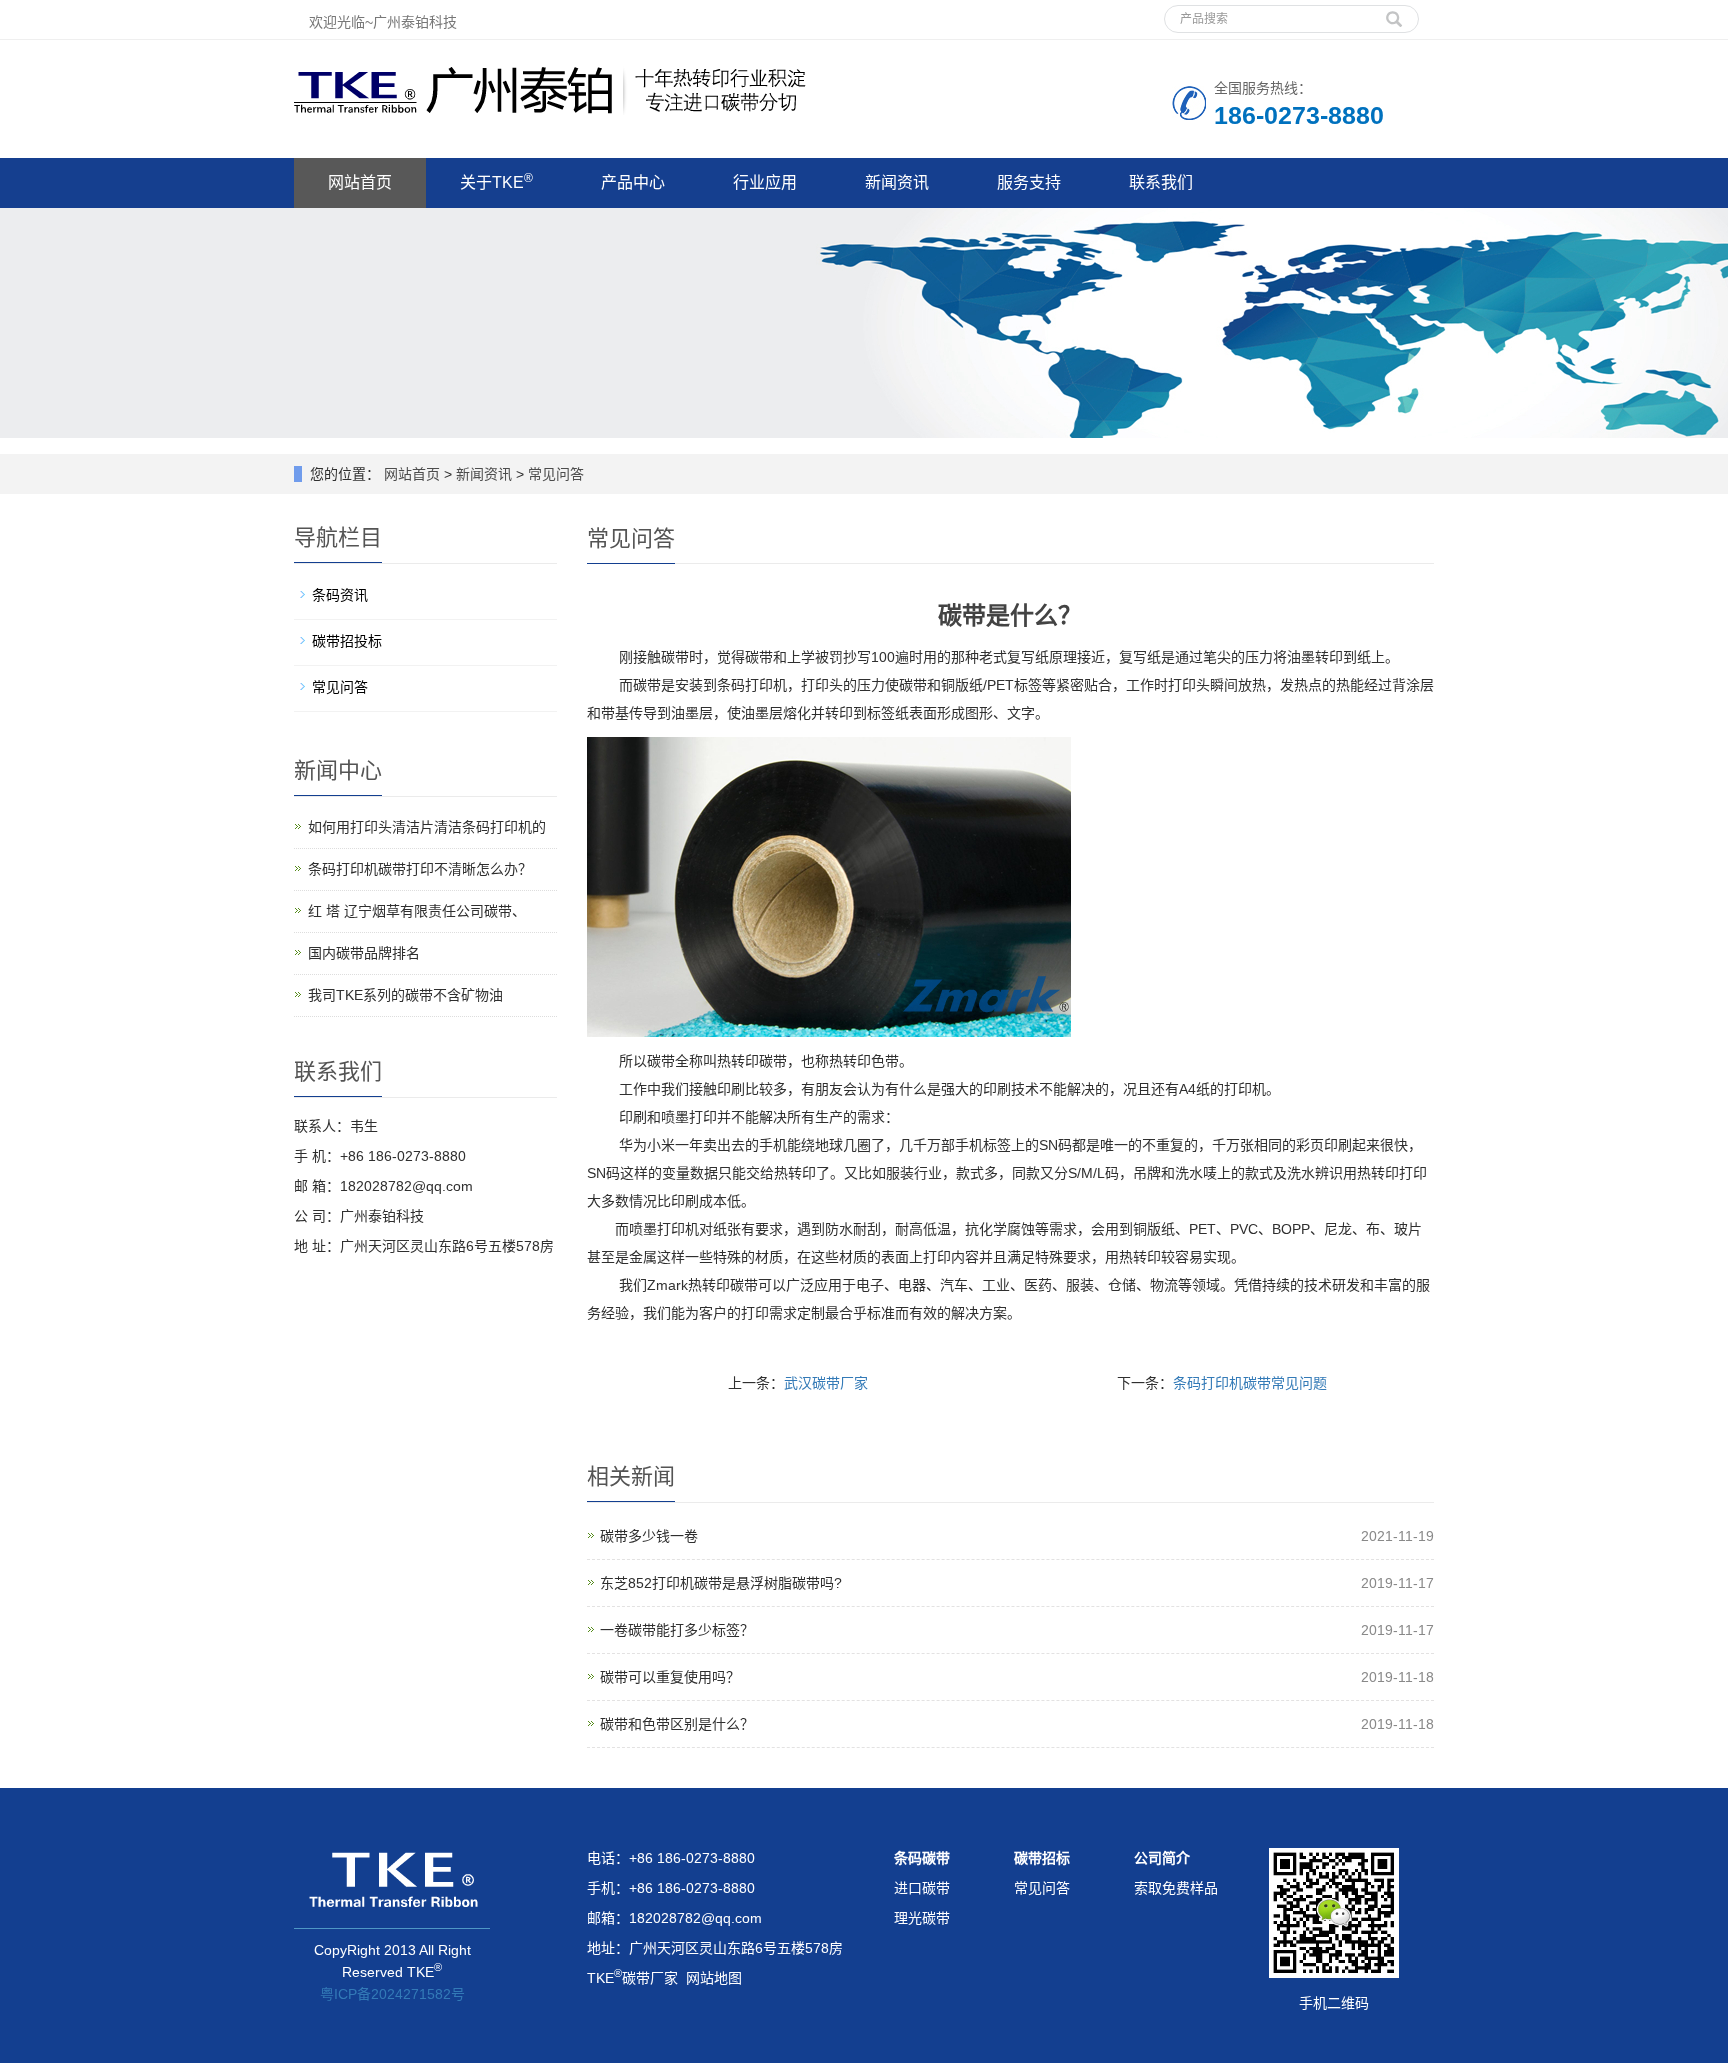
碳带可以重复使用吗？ (670, 1677)
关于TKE (496, 181)
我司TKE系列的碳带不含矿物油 (405, 995)
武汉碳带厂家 (826, 1383)
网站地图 (714, 1978)
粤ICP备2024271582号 (392, 1994)
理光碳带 (922, 1918)
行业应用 (765, 182)
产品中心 (633, 182)
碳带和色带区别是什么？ (677, 1724)
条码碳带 (922, 1858)
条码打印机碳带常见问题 (1250, 1383)
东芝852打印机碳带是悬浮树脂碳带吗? (721, 1583)
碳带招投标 (347, 641)
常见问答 (554, 474)
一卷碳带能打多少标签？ (677, 1630)
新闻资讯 (897, 182)
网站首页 (360, 182)
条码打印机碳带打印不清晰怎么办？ (420, 869)
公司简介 (1162, 1858)
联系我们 (1161, 182)
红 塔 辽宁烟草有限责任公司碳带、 (417, 911)
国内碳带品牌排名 (364, 953)
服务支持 (1029, 182)
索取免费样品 (1176, 1888)
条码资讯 (340, 595)
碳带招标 (1042, 1858)
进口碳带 (922, 1888)
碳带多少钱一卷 (649, 1536)
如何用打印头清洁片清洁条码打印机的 (427, 827)
